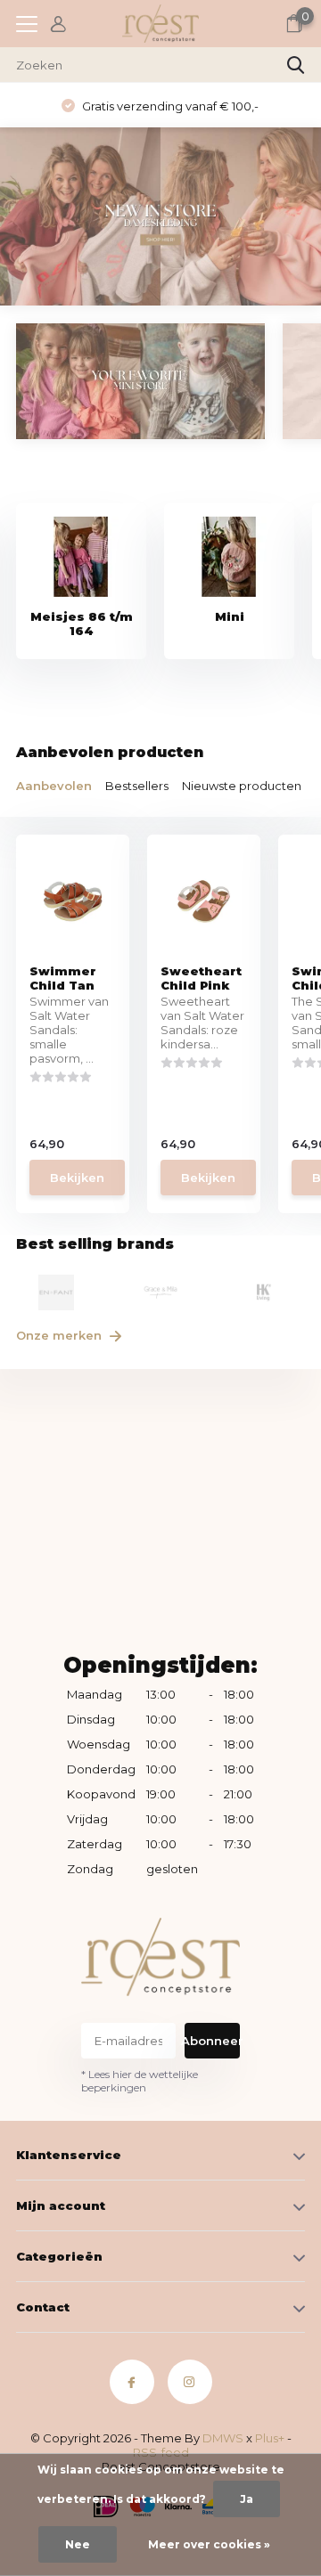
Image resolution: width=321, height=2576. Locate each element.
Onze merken (61, 1335)
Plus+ (270, 2438)
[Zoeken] (296, 65)
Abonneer (212, 2041)
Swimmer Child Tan (63, 978)
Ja (247, 2499)
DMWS (223, 2438)
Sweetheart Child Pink (201, 978)
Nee (78, 2544)
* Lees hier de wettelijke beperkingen (140, 2081)
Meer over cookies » (209, 2544)
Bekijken (77, 1178)
